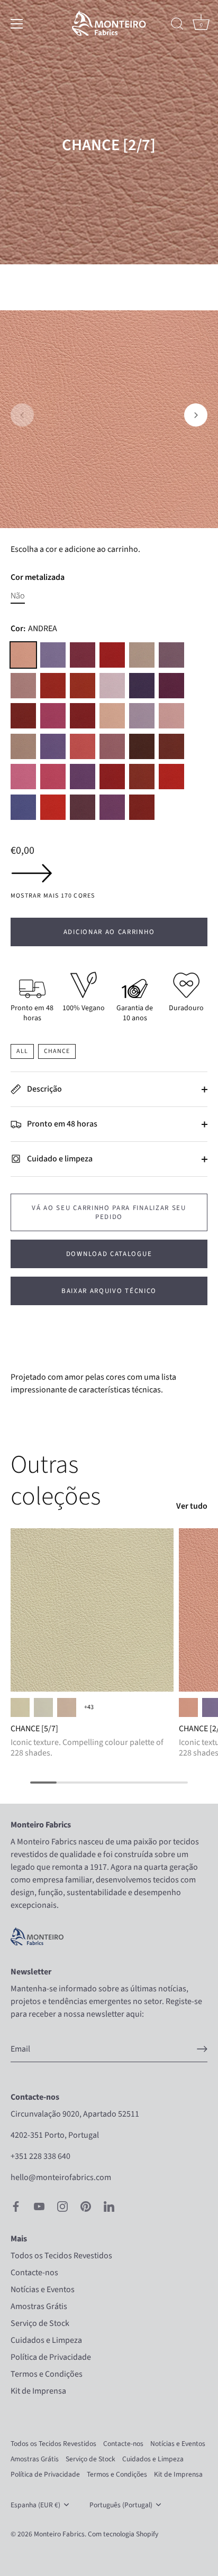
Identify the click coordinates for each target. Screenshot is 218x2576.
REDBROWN (142, 746)
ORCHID (53, 746)
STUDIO (83, 807)
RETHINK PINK (23, 777)
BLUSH (142, 655)
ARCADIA (53, 655)
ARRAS (83, 655)
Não (18, 596)
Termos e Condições (47, 2374)
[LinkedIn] (109, 2206)
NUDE (23, 746)
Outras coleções (56, 1481)
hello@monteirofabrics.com (61, 2177)
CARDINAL (53, 686)
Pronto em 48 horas (61, 1124)
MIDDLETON (171, 716)
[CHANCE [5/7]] (92, 1610)
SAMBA (142, 777)
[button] (22, 415)
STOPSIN (53, 807)
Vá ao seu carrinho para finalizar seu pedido (109, 1212)
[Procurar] (177, 25)
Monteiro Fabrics (59, 2534)
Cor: (34, 629)
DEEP (142, 686)
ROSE (53, 777)
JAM (83, 716)
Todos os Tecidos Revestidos (61, 2256)
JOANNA (112, 716)
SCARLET (171, 777)
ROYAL (83, 777)
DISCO (171, 686)
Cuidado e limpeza (59, 1159)
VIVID (112, 807)
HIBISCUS (53, 716)
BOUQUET (171, 655)
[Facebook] (16, 2206)
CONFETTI (112, 686)
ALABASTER (20, 1707)
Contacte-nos (34, 2273)
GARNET (23, 716)
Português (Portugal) (121, 2505)
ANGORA (67, 1707)
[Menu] (17, 24)
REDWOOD (171, 746)
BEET (112, 655)
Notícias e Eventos (43, 2289)
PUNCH (83, 746)
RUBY (112, 777)
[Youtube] (39, 2206)
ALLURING (43, 1707)
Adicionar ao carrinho (109, 932)
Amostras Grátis (39, 2306)
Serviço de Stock (40, 2323)
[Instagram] (62, 2206)
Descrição (44, 1089)
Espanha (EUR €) (35, 2505)
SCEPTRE (142, 807)
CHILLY (83, 686)
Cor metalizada (38, 578)
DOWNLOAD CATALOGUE (109, 1254)
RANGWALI (112, 746)
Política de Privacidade (51, 2357)
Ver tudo (192, 1506)
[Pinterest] (86, 2206)
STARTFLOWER (23, 807)
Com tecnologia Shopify (123, 2534)
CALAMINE (23, 686)
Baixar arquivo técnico (109, 1291)
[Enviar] (202, 2049)
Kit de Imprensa (38, 2391)
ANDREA (23, 655)
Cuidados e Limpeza (46, 2340)
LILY (142, 716)
